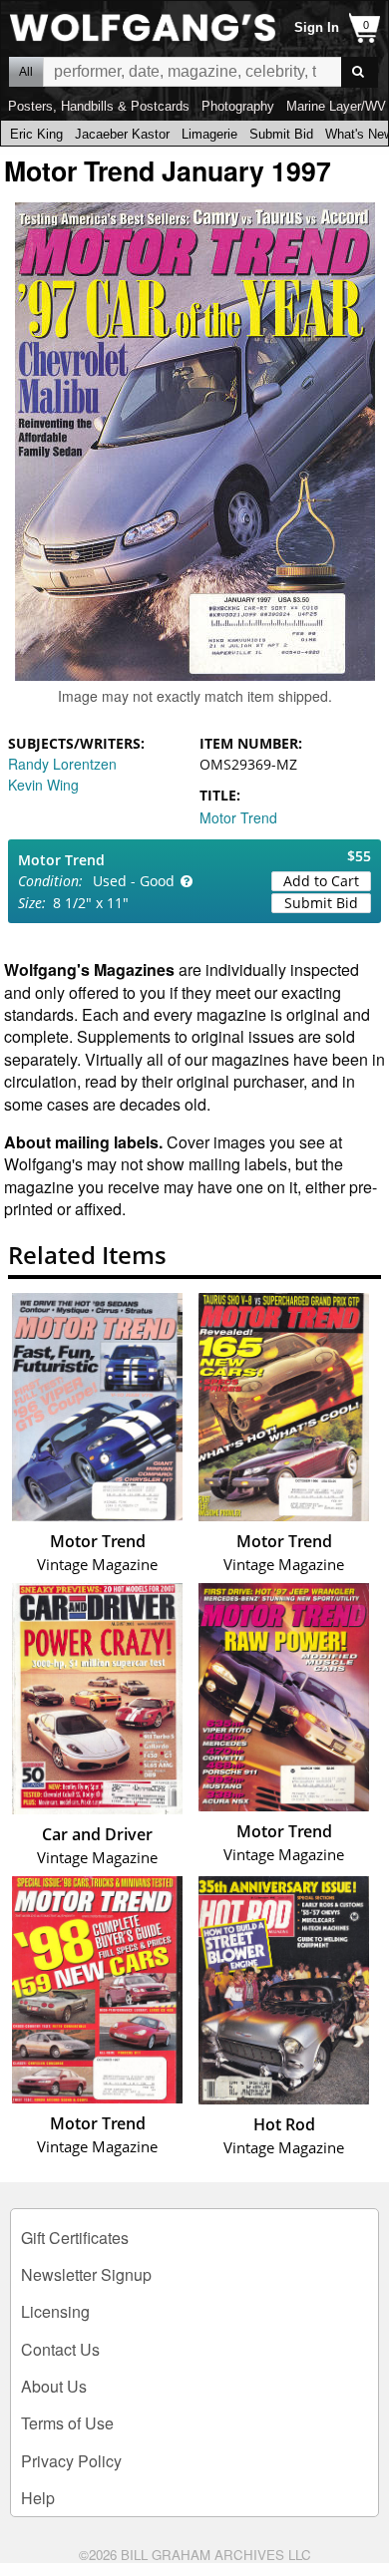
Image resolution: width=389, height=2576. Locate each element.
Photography (238, 106)
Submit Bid (281, 134)
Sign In (317, 27)
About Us (54, 2386)
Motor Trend (238, 817)
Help (38, 2498)
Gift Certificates (75, 2238)
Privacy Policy (71, 2461)
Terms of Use (67, 2423)
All (26, 72)
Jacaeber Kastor (122, 134)
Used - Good (134, 881)
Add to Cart (321, 881)
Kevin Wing (43, 785)
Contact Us (60, 2349)
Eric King (36, 134)
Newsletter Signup (86, 2274)
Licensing (55, 2311)
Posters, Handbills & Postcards (99, 106)
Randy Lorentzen (62, 764)
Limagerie (209, 134)
